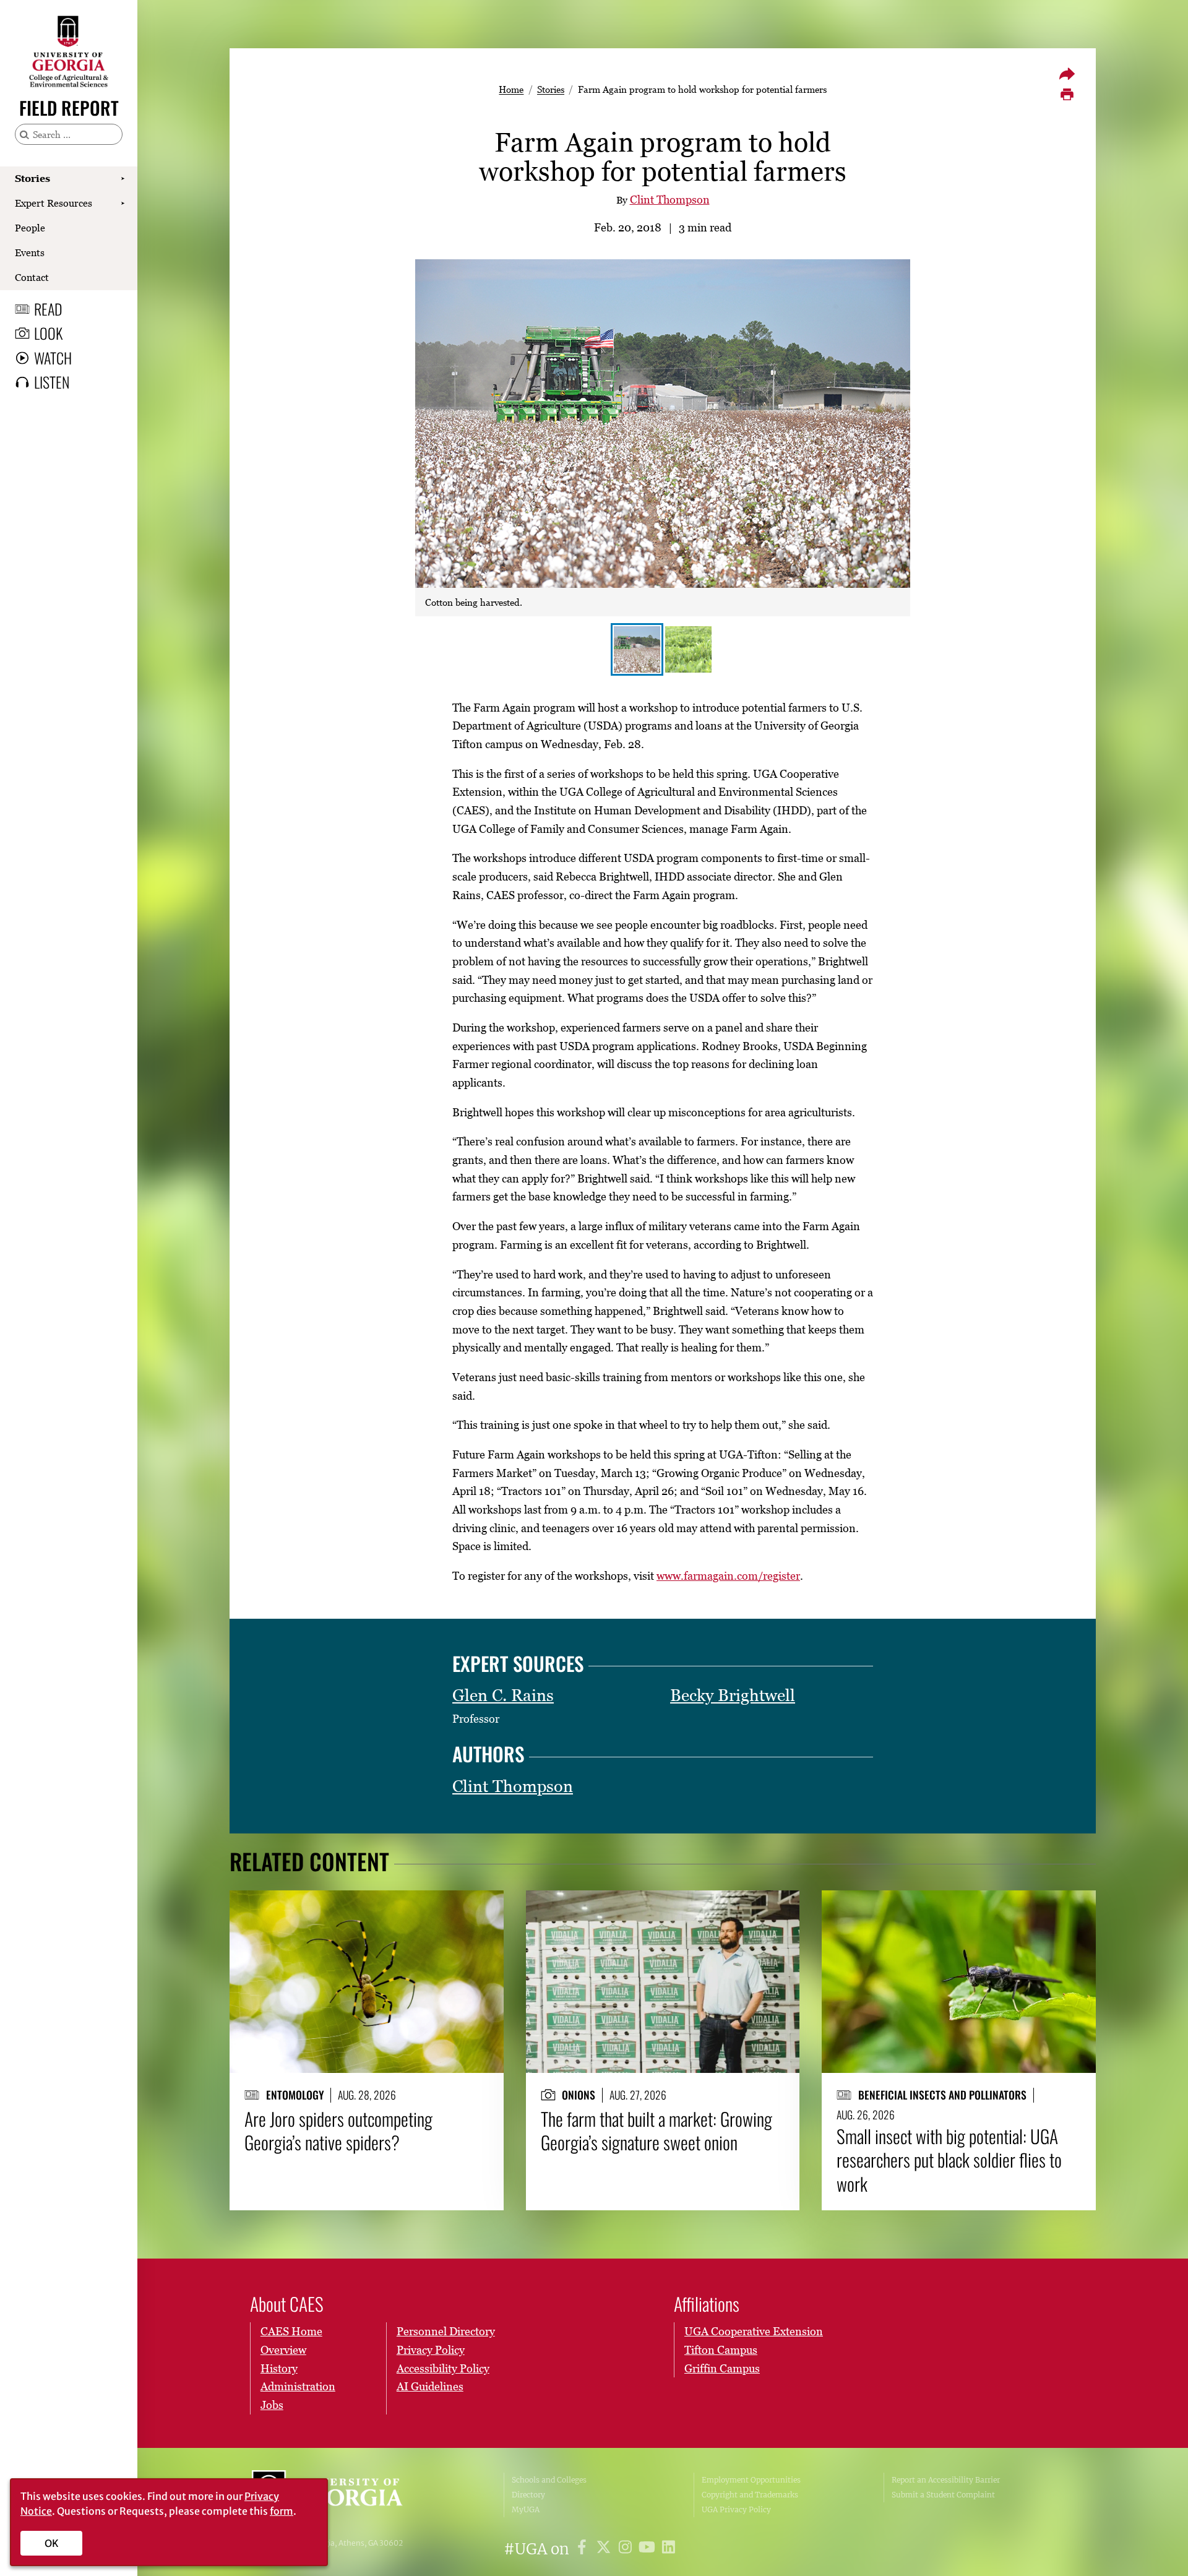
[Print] (1067, 95)
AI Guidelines (430, 2386)
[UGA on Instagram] (627, 2549)
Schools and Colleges (549, 2480)
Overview (283, 2350)
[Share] (1067, 74)
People (30, 228)
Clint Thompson (670, 200)
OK (52, 2543)
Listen (52, 382)
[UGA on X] (605, 2549)
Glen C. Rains (503, 1695)
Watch (53, 358)
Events (30, 252)
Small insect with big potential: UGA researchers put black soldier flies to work (949, 2160)
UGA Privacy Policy (736, 2509)
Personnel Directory (446, 2331)
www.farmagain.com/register (728, 1576)
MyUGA (526, 2509)
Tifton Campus (721, 2350)
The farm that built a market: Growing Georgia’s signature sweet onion (656, 2131)
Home (511, 89)
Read (48, 309)
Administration (298, 2386)
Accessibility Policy (443, 2368)
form (282, 2511)
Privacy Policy (431, 2350)
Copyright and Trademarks (750, 2495)
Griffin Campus (722, 2368)
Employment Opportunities (751, 2480)
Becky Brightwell (733, 1695)
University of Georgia (345, 2495)
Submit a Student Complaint (943, 2495)
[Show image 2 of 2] (688, 649)
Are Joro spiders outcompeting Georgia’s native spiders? (338, 2131)
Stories (32, 178)
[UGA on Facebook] (584, 2549)
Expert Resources (54, 203)
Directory (528, 2495)
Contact (32, 277)
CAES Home (291, 2331)
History (279, 2368)
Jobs (272, 2405)
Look (48, 333)
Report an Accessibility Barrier (946, 2480)
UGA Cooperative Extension (754, 2331)
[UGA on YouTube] (649, 2549)
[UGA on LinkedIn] (669, 2549)
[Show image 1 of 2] (637, 649)
